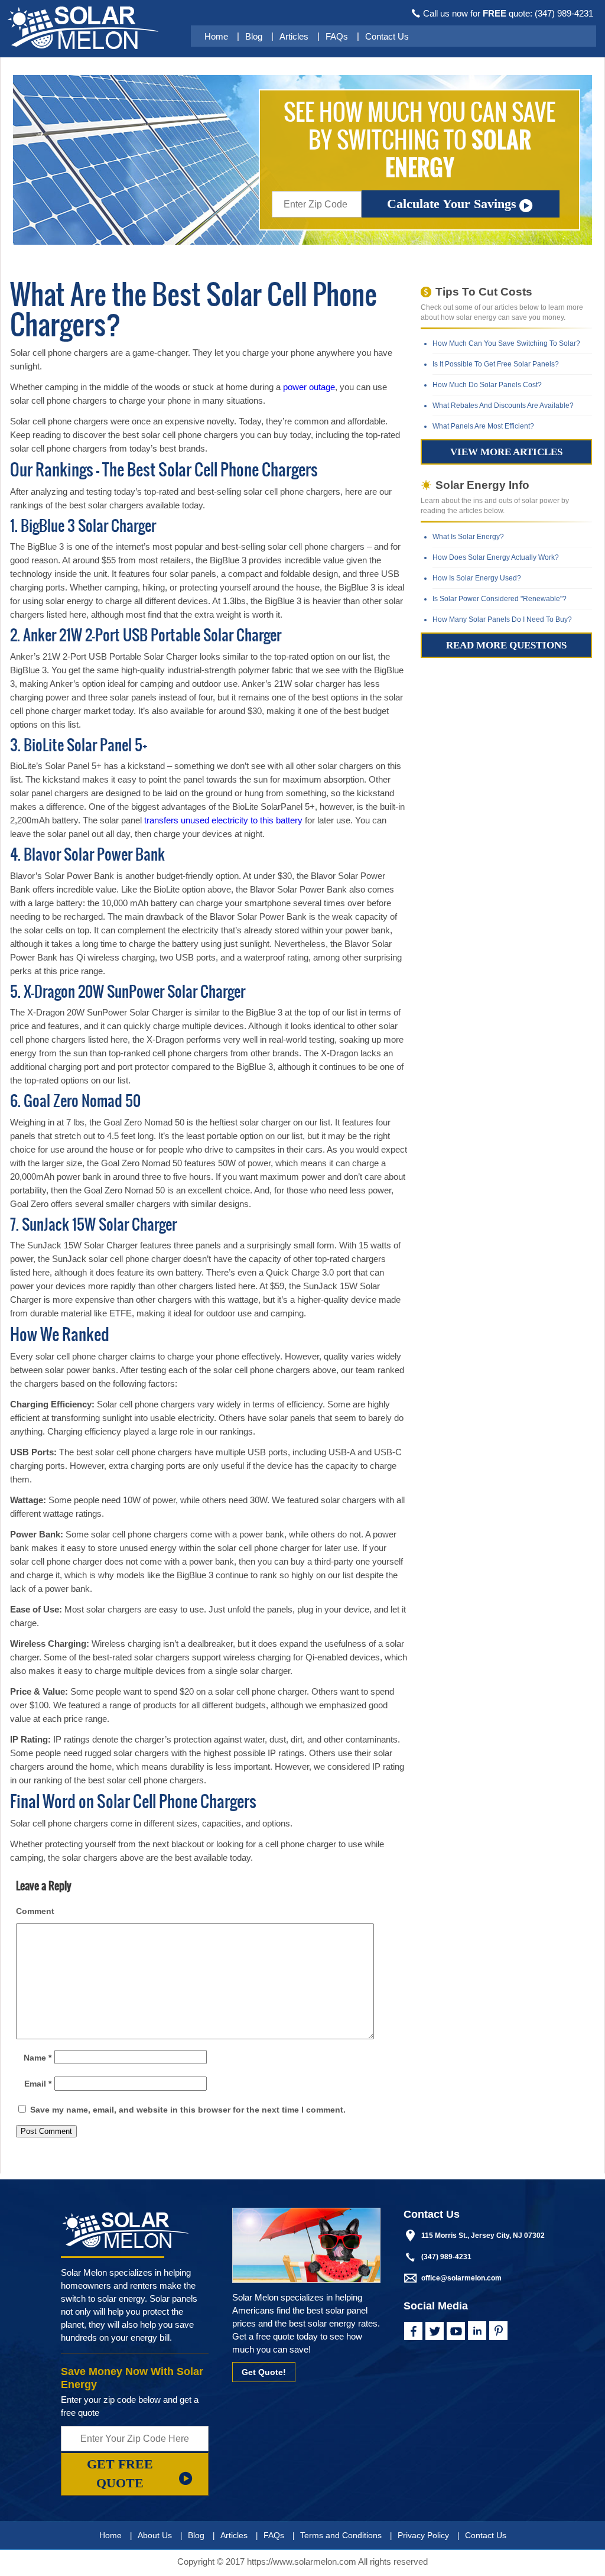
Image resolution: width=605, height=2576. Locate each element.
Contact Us (387, 36)
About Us (155, 2535)
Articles (294, 36)
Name (38, 2058)
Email (38, 2084)
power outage (309, 387)
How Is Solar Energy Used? (477, 578)
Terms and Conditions (341, 2535)
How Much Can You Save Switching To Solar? (506, 343)
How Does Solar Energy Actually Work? (496, 557)
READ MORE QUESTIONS (506, 645)
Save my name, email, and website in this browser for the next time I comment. (188, 2110)
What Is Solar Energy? (468, 537)
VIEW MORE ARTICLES (506, 452)
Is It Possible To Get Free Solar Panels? (496, 364)
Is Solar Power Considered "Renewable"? (500, 599)
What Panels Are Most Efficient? (483, 426)
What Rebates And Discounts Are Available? (503, 405)
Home (216, 36)
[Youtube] (456, 2331)
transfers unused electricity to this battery (223, 820)
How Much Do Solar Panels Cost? (487, 385)
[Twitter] (434, 2331)
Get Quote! (264, 2372)
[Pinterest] (498, 2331)
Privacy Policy (423, 2535)
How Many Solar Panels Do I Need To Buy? (502, 619)
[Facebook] (413, 2331)
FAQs (337, 36)
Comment (35, 1911)
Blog (254, 36)
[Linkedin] (477, 2331)
